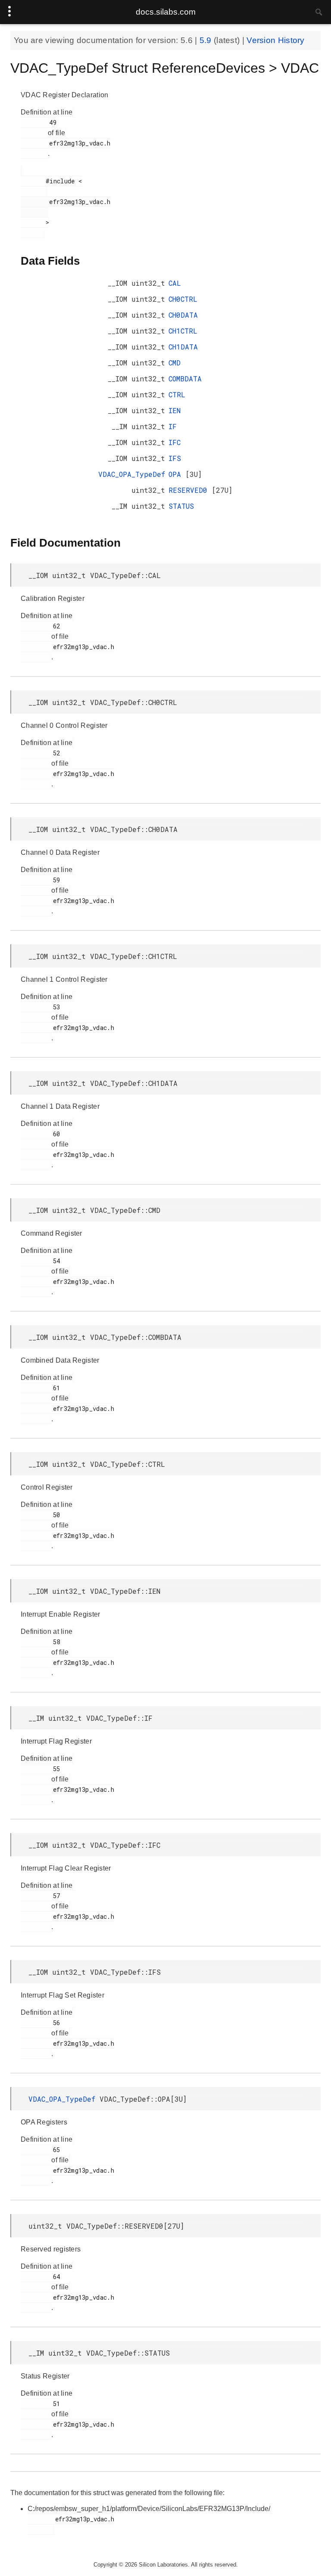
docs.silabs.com (166, 12)
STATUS (181, 506)
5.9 (207, 40)
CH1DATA (183, 347)
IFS (175, 458)
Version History (276, 40)
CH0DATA (183, 315)
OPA (177, 474)
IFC (175, 442)
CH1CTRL (183, 331)
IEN (175, 410)
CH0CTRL (183, 299)
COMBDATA (185, 379)
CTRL (177, 394)
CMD (175, 363)
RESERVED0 (190, 490)
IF (173, 426)
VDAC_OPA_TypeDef (132, 474)
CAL (175, 283)
